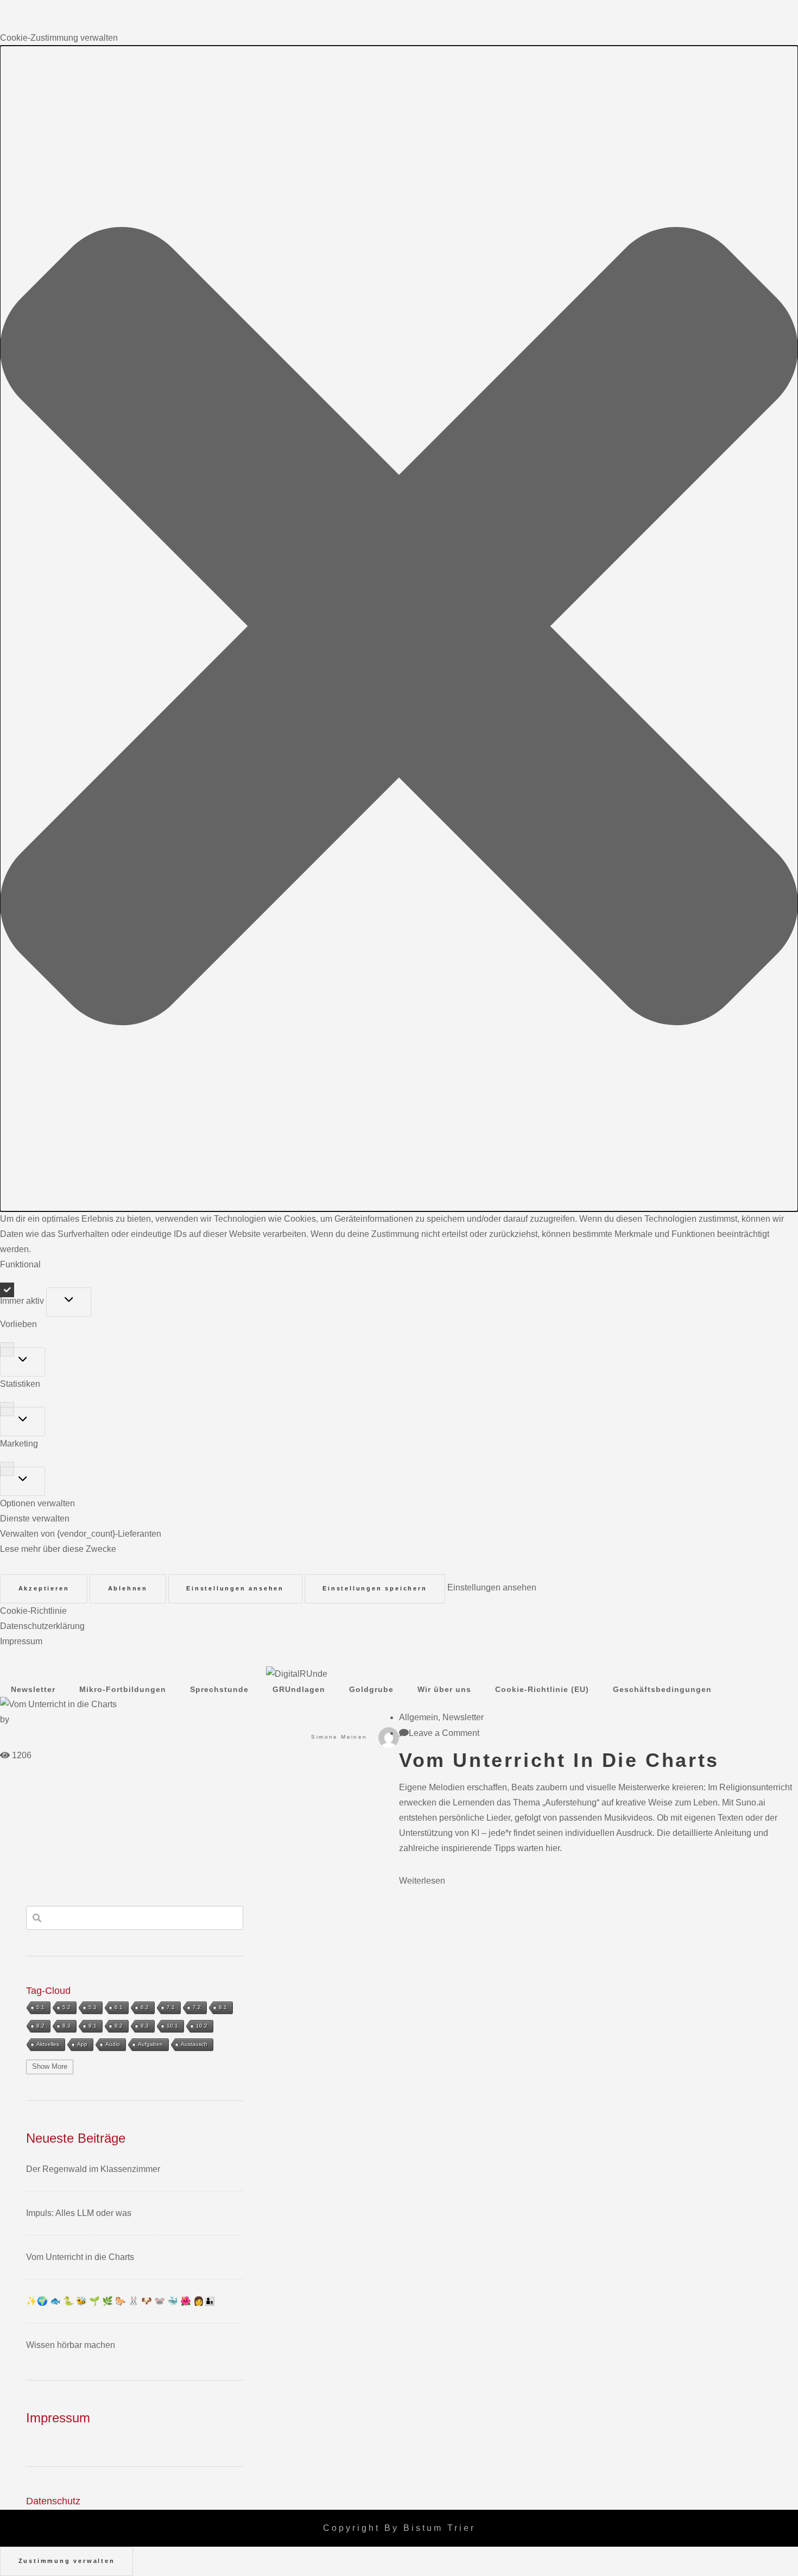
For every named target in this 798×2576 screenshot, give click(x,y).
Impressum (21, 1641)
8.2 (40, 2026)
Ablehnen (128, 1588)
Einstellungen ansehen (235, 1588)
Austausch (194, 2044)
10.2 (202, 2026)
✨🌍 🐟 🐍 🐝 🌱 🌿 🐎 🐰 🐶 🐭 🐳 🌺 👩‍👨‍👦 (121, 2301)
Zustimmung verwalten (67, 2561)
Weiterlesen (422, 1881)
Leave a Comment (444, 1733)
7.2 (197, 2007)
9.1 (93, 2026)
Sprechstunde (219, 1689)
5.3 (93, 2007)
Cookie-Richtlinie (33, 1611)
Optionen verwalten (37, 1503)
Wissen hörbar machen (71, 2345)
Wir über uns (444, 1689)
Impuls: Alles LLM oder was (79, 2213)
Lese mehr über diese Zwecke (58, 1549)
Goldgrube (371, 1689)
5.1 (40, 2007)
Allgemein (419, 1717)
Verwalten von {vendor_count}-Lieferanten (81, 1534)
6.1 (119, 2007)
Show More (50, 2066)
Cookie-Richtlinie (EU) (542, 1689)
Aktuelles (48, 2044)
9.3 (145, 2026)
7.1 (171, 2007)
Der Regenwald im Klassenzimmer (93, 2169)
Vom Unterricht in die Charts (559, 1760)
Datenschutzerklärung (42, 1626)
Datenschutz (53, 2501)
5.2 (66, 2007)
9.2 (119, 2026)
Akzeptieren (44, 1588)
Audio (113, 2044)
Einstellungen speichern (375, 1588)
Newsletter (33, 1689)
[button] (399, 629)
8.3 (66, 2026)
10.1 (172, 2026)
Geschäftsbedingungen (662, 1689)
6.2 (145, 2007)
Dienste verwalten (35, 1519)
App (82, 2044)
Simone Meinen (339, 1737)
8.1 (223, 2007)
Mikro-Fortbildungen (123, 1689)
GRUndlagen (299, 1689)
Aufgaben (150, 2044)
